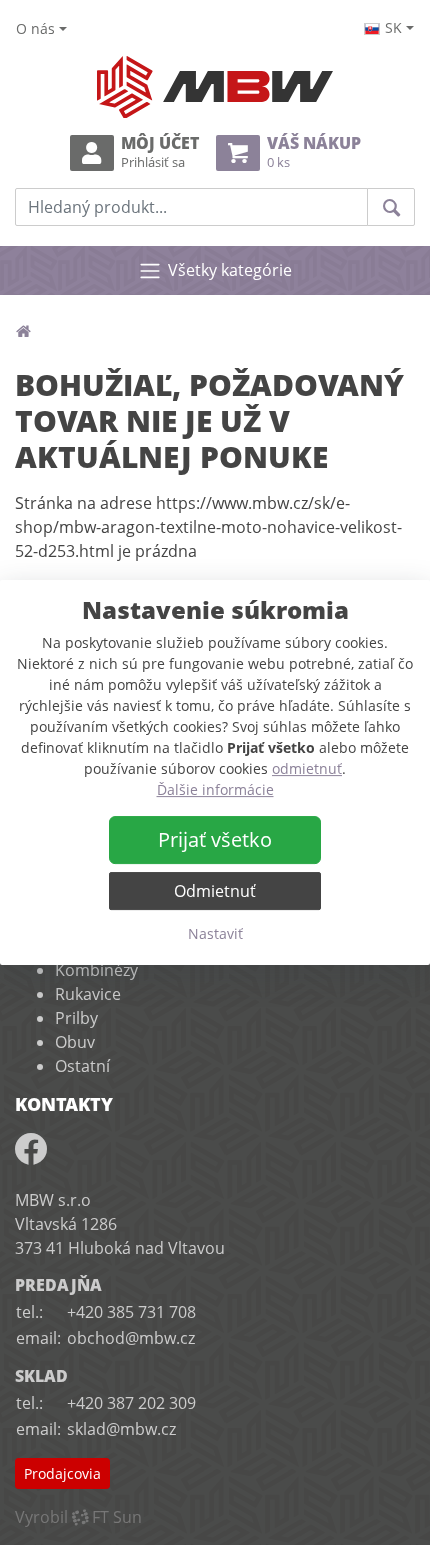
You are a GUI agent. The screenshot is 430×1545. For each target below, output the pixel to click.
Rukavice (88, 994)
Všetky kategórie (230, 270)
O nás (35, 28)
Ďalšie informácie (215, 789)
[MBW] (23, 331)
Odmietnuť (215, 891)
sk (393, 27)
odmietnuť (307, 768)
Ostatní (82, 1066)
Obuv (75, 1042)
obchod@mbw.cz (131, 1338)
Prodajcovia (62, 1473)
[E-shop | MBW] (215, 87)
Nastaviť (215, 933)
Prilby (76, 1018)
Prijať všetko (215, 839)
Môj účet (160, 152)
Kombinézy (96, 970)
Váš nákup (314, 152)
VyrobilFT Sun (78, 1517)
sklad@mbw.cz (121, 1429)
